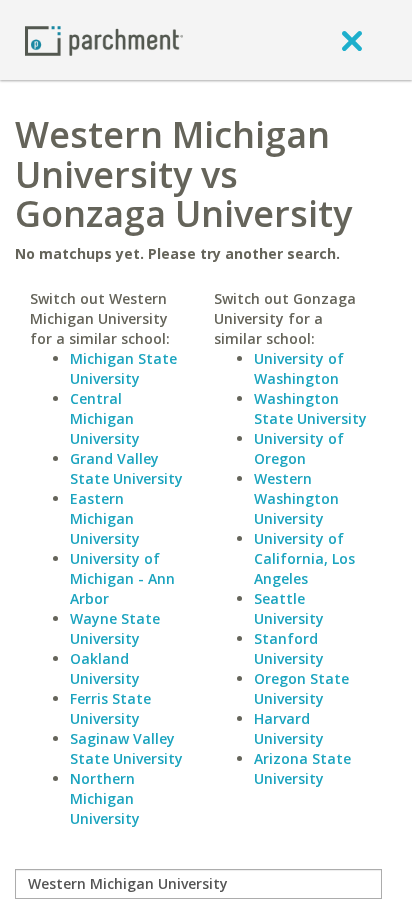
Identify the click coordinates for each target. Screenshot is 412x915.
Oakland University (105, 668)
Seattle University (289, 608)
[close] (352, 40)
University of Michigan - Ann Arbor (122, 578)
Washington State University (310, 408)
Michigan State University (123, 368)
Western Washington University (296, 498)
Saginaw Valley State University (126, 748)
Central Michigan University (105, 418)
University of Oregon (299, 448)
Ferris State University (110, 708)
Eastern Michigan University (105, 518)
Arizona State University (302, 768)
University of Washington (299, 368)
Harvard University (289, 728)
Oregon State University (301, 688)
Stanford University (289, 648)
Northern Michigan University (105, 798)
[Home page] (104, 39)
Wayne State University (115, 628)
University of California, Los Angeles (304, 558)
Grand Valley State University (126, 468)
